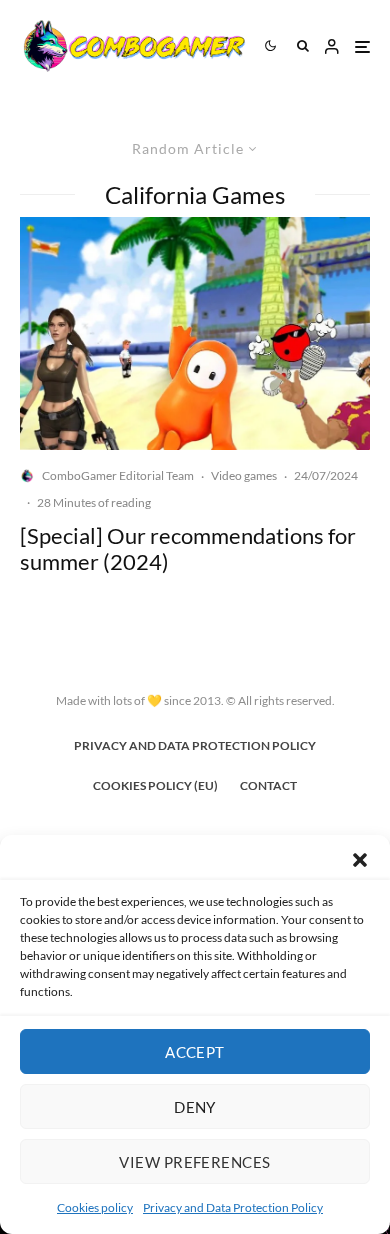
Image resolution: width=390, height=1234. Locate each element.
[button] (360, 860)
